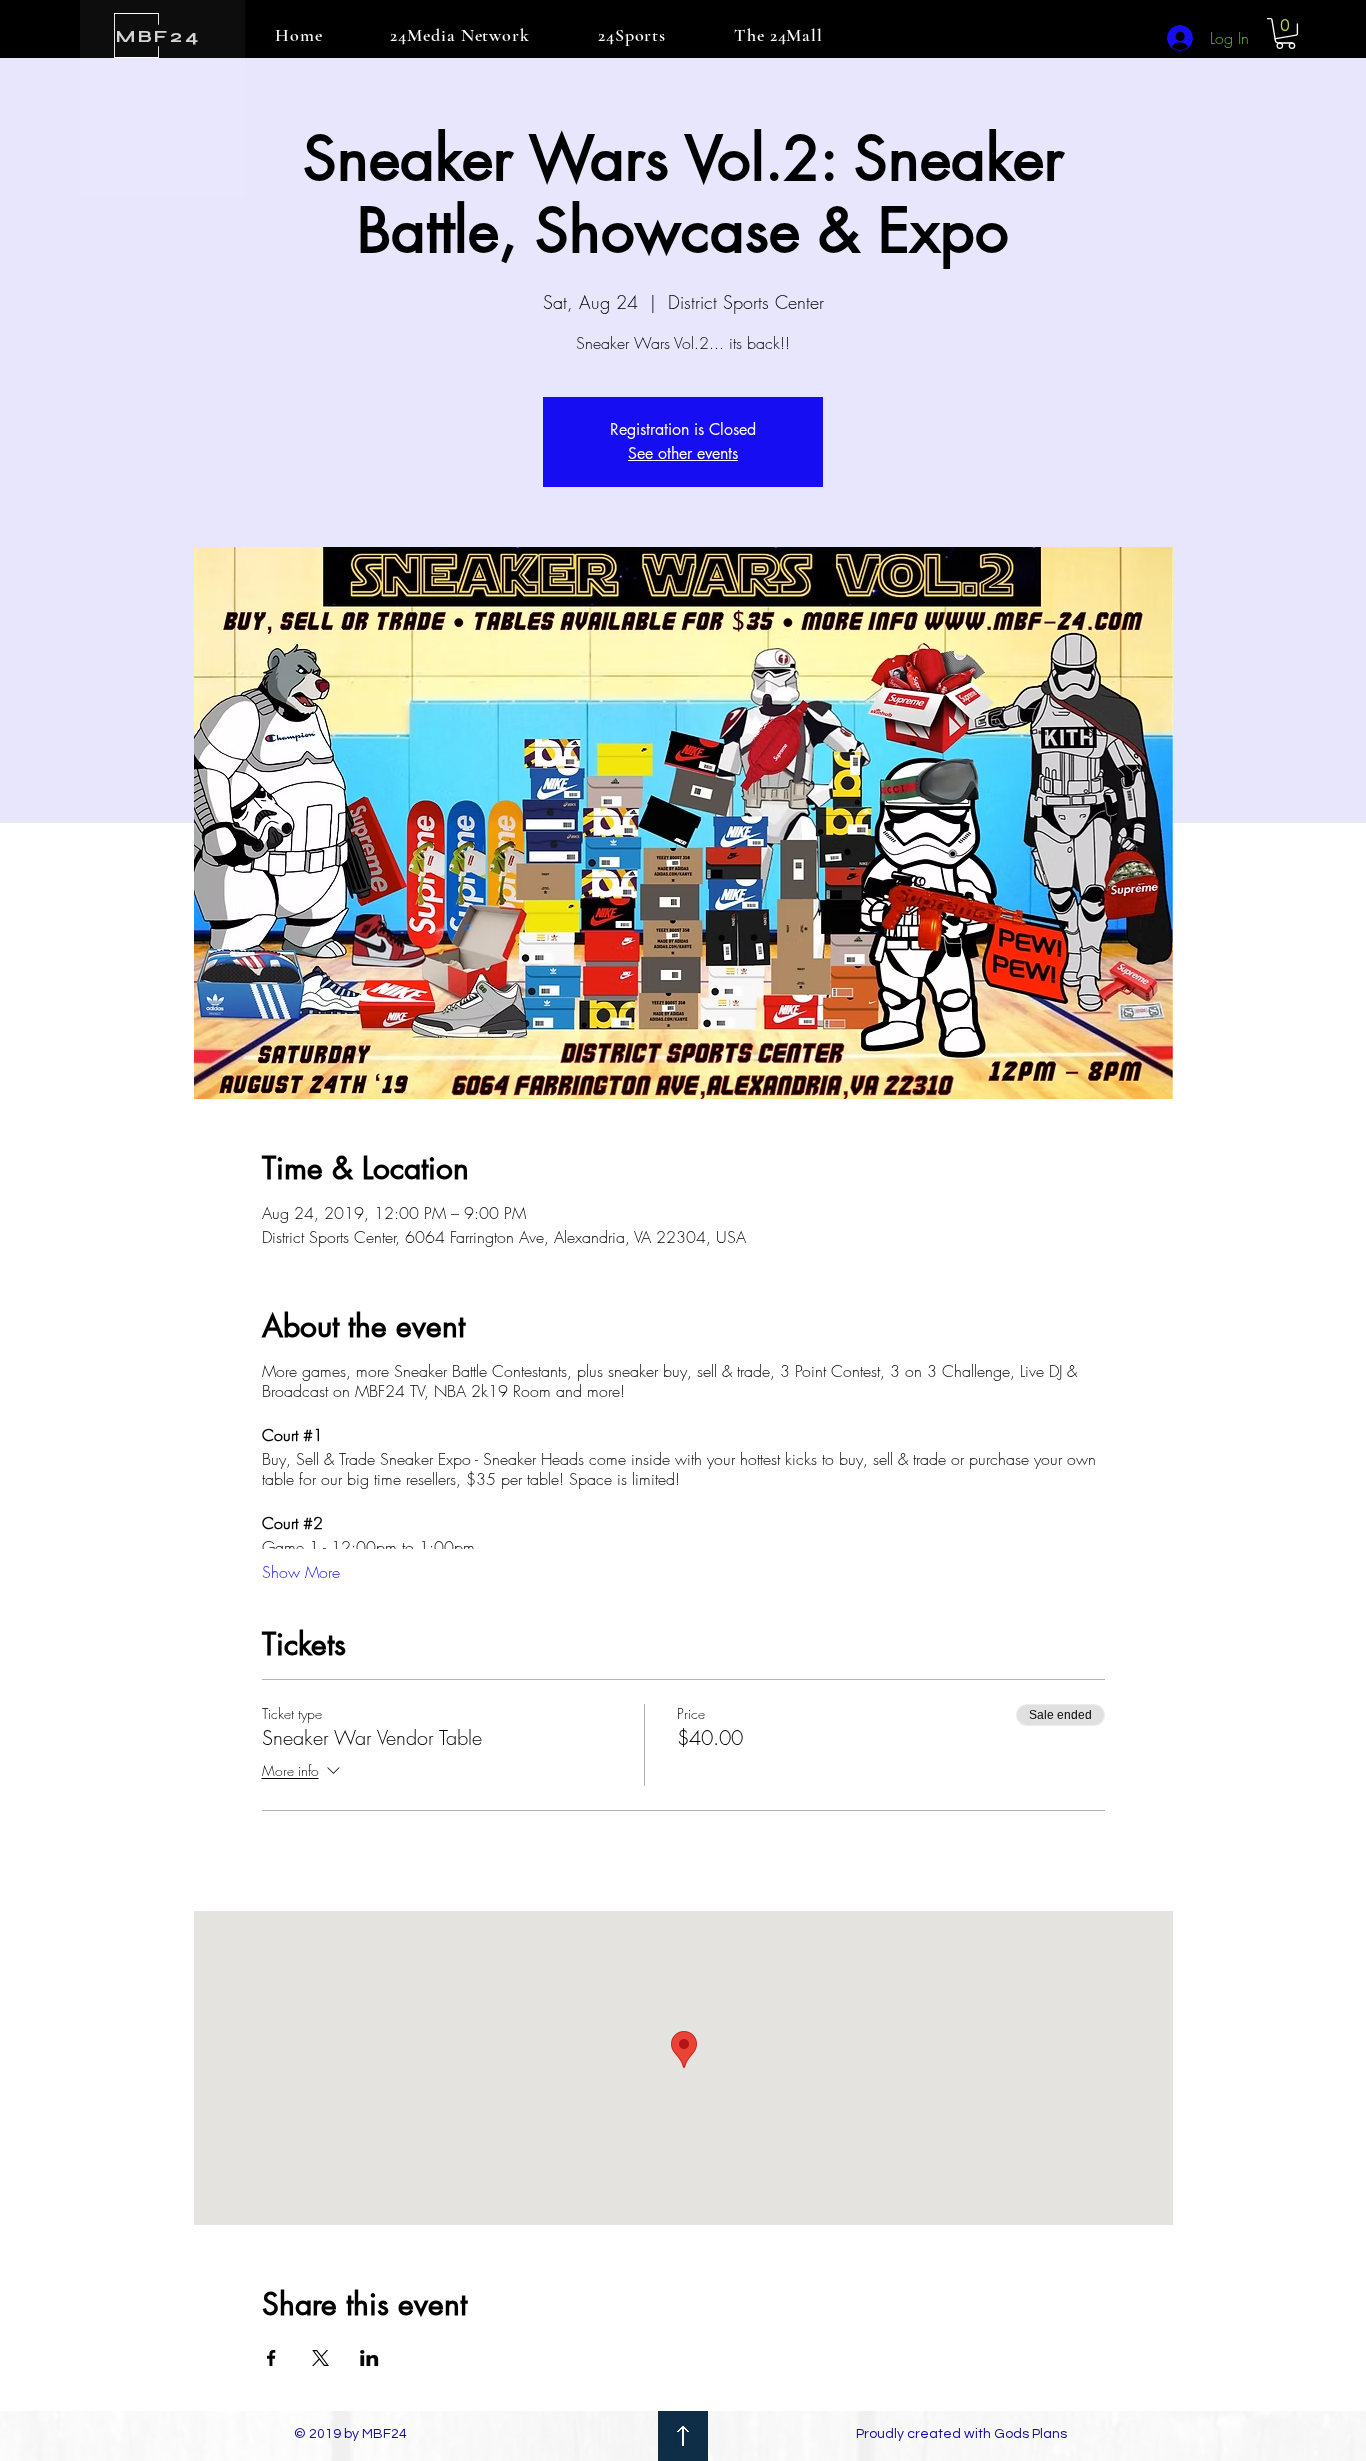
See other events (683, 453)
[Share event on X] (320, 2358)
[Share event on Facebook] (271, 2358)
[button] (1285, 33)
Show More (301, 1572)
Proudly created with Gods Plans (961, 2434)
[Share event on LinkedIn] (369, 2358)
